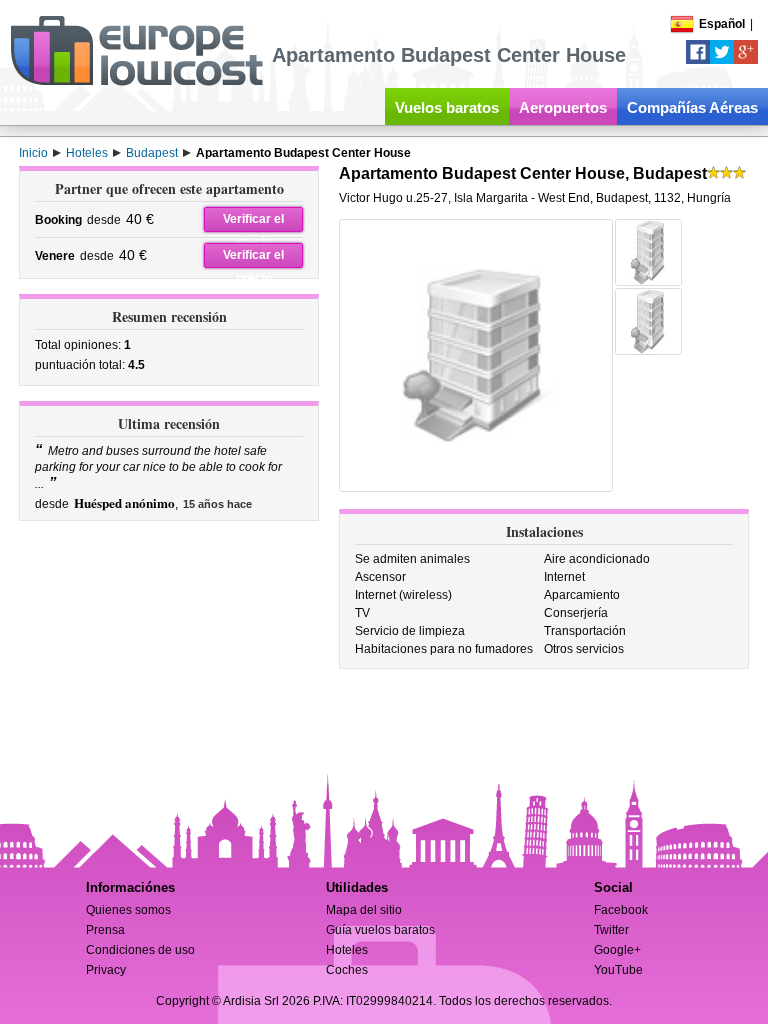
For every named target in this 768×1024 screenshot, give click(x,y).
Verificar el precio (253, 222)
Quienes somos (128, 910)
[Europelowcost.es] (136, 82)
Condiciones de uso (140, 950)
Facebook (621, 910)
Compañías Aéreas (692, 107)
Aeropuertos (563, 107)
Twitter (611, 930)
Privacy (106, 970)
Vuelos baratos (447, 107)
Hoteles (347, 950)
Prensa (105, 930)
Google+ (617, 950)
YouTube (618, 970)
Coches (347, 970)
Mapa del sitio (364, 910)
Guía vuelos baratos (380, 930)
